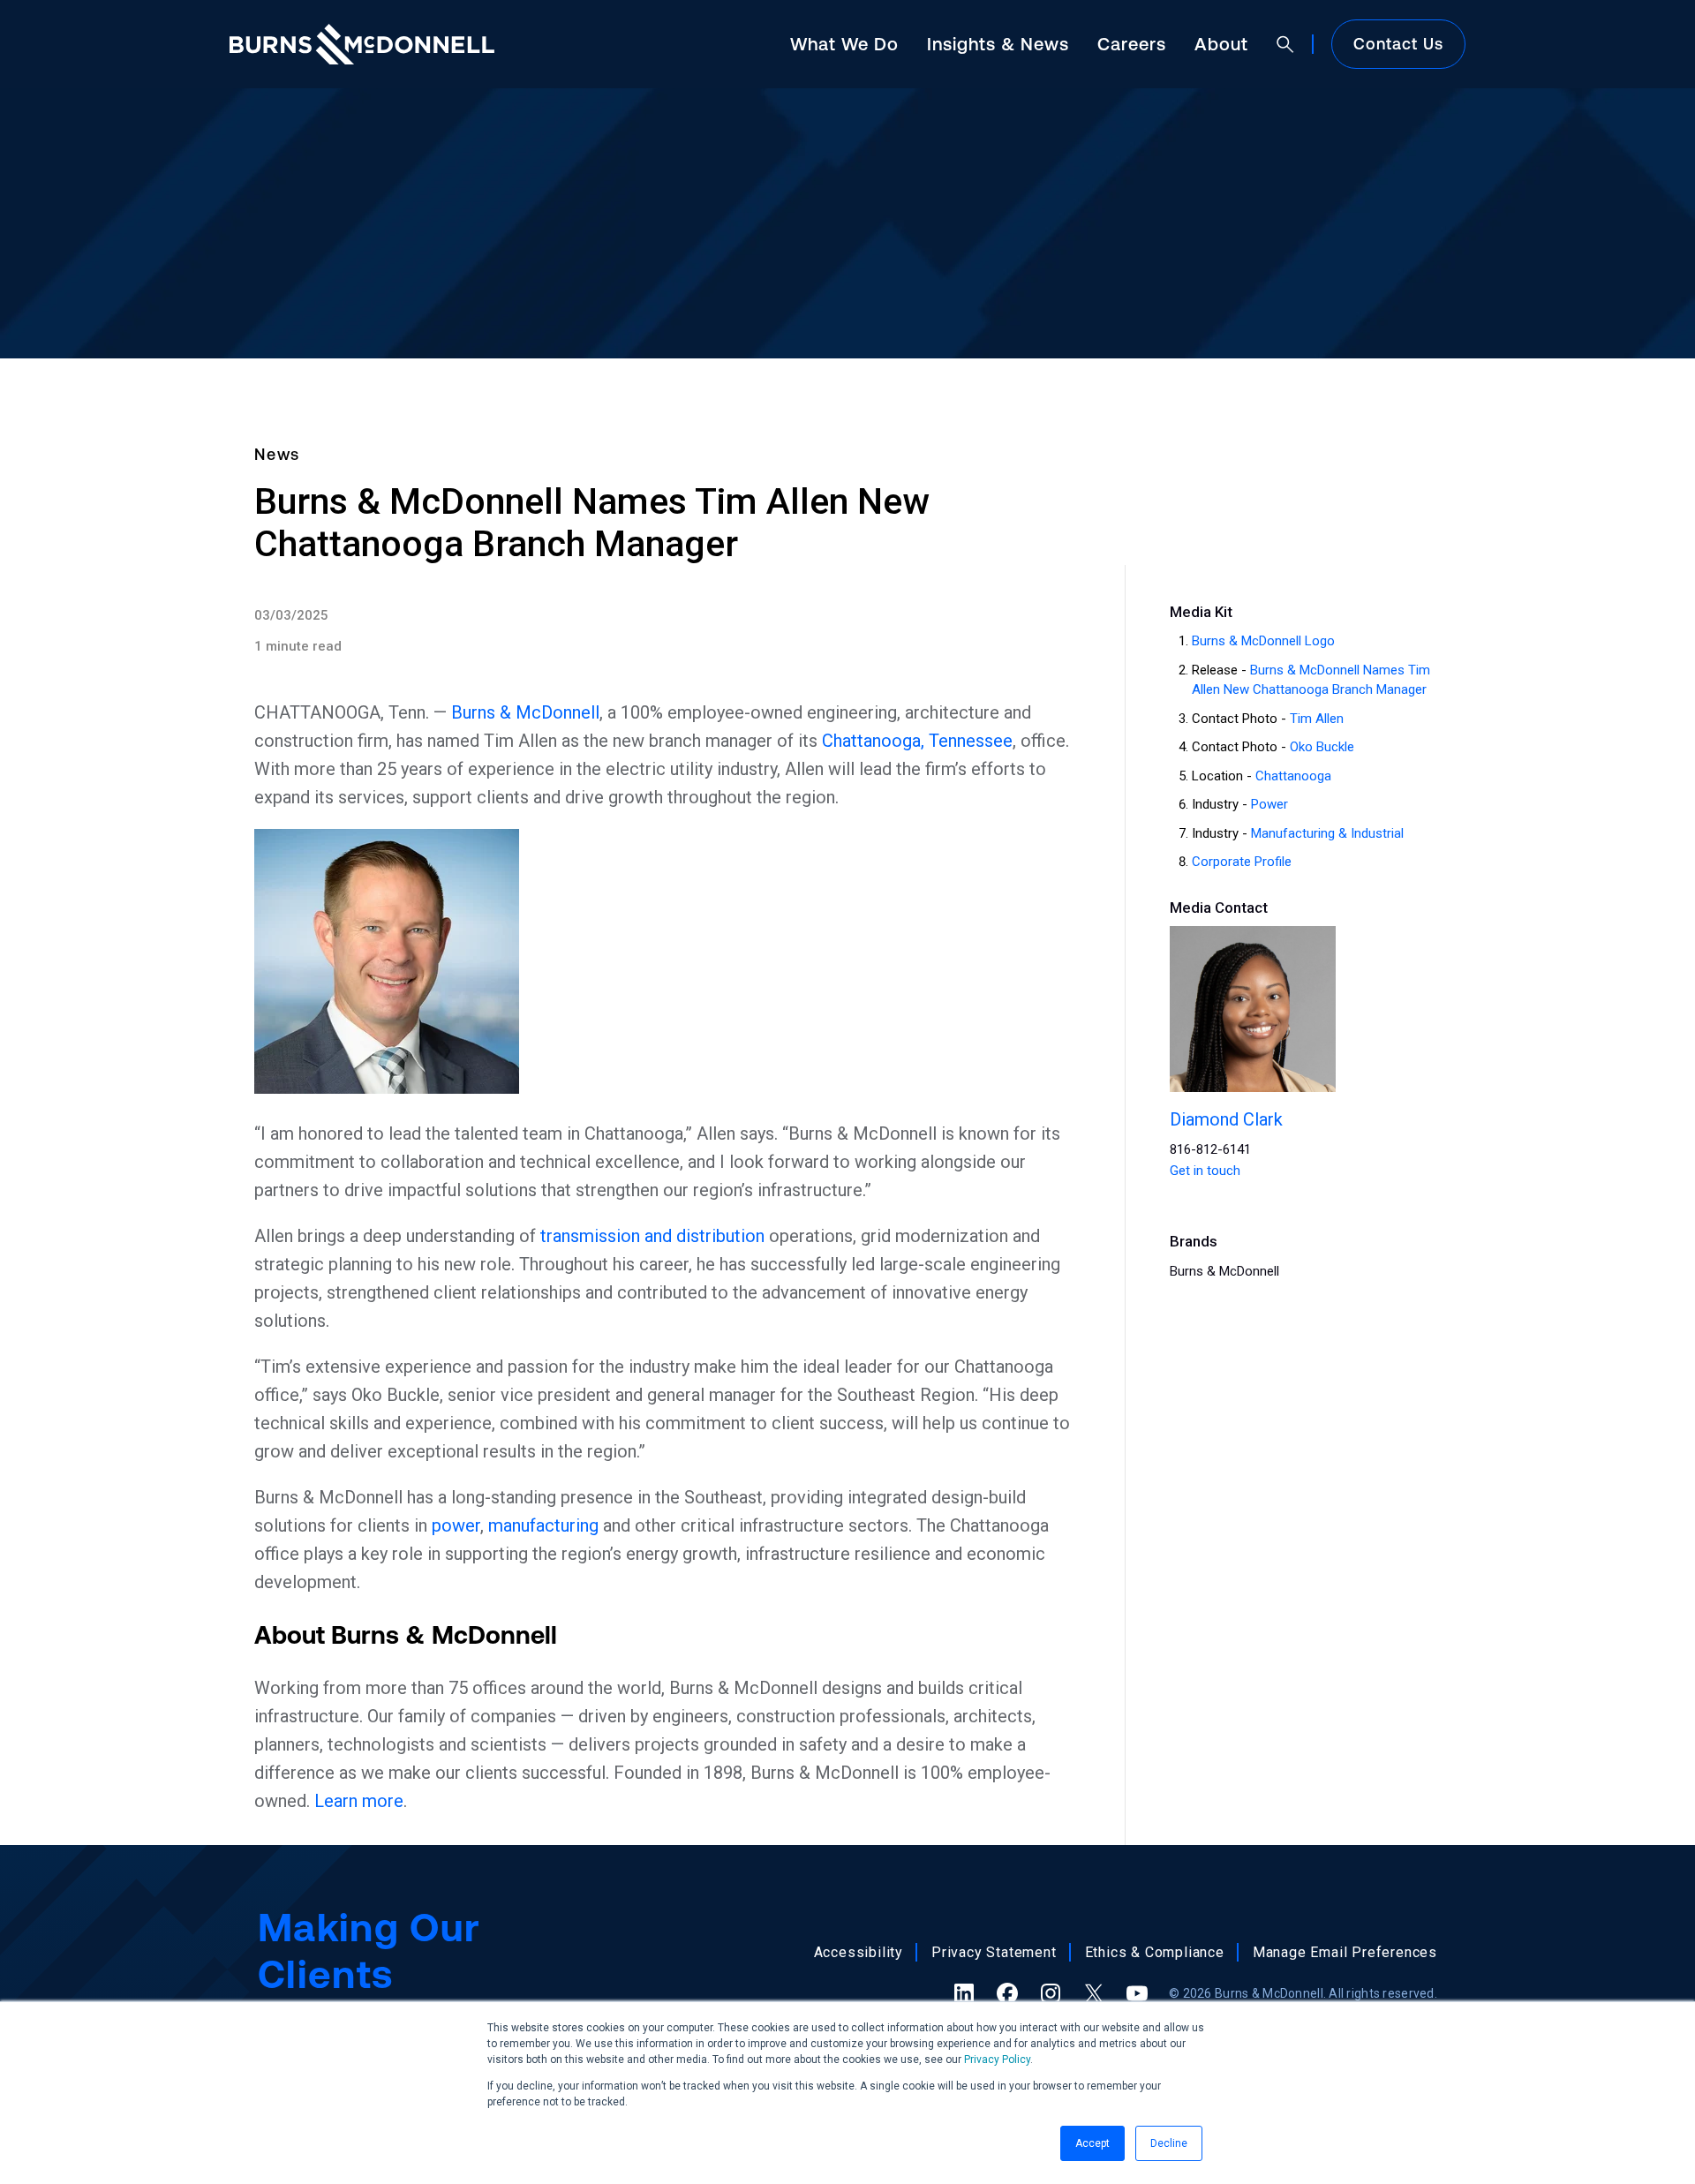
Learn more (359, 1801)
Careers (1132, 44)
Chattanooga (1293, 776)
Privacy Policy (997, 2060)
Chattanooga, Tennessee (917, 741)
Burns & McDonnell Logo (1263, 641)
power (456, 1525)
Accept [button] (1092, 2143)
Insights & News (998, 44)
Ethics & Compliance (1155, 1952)
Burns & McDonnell (525, 712)
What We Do (844, 44)
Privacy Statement (994, 1952)
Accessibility (859, 1952)
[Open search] (1285, 44)
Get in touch (1205, 1171)
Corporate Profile (1242, 862)
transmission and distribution (652, 1236)
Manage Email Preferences (1345, 1952)
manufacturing (543, 1525)
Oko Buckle (1322, 747)
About (1221, 44)
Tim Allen (1317, 719)
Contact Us (1398, 44)
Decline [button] (1169, 2143)
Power (1269, 804)
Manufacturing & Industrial (1327, 833)
